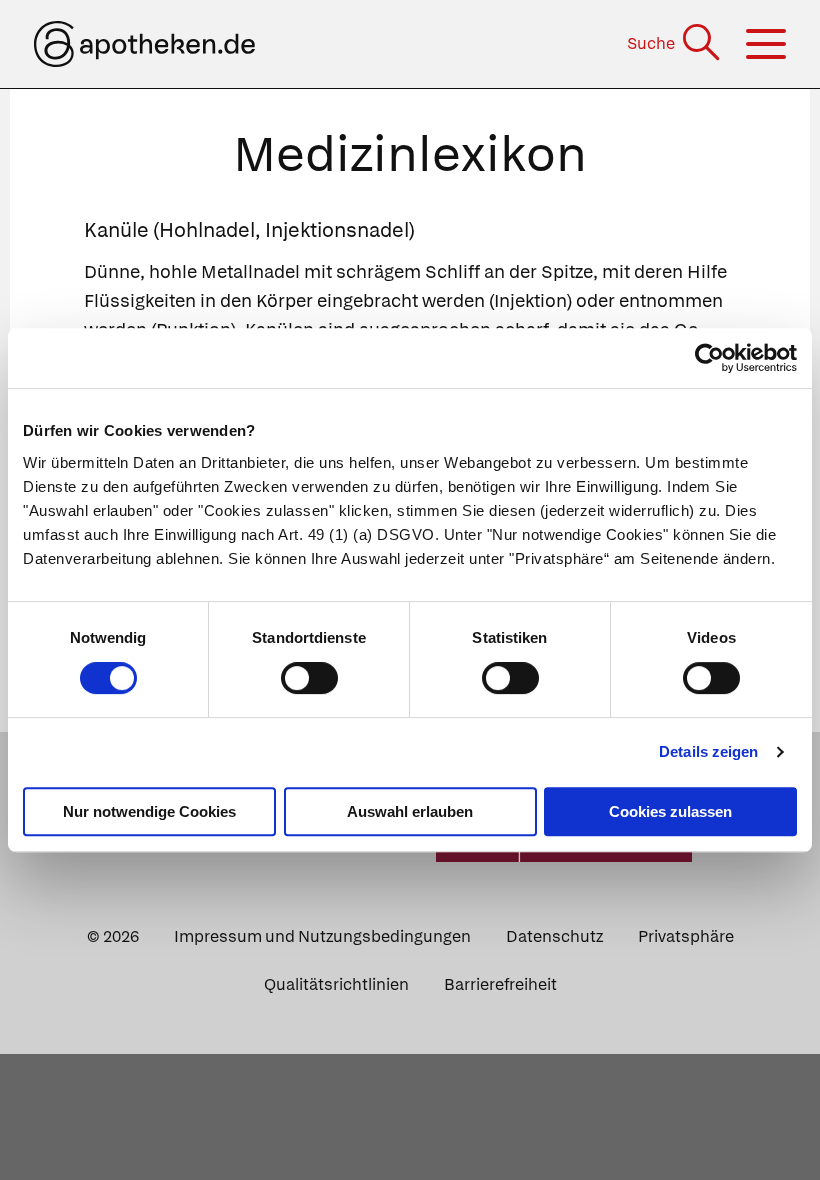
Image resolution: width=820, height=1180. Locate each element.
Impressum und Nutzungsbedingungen (322, 936)
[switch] (309, 678)
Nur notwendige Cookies (149, 811)
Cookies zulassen (670, 811)
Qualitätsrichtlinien (336, 984)
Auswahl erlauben (410, 811)
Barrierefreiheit (500, 984)
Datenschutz (554, 936)
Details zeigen (708, 751)
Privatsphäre (686, 936)
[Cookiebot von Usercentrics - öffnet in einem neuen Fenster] (709, 358)
